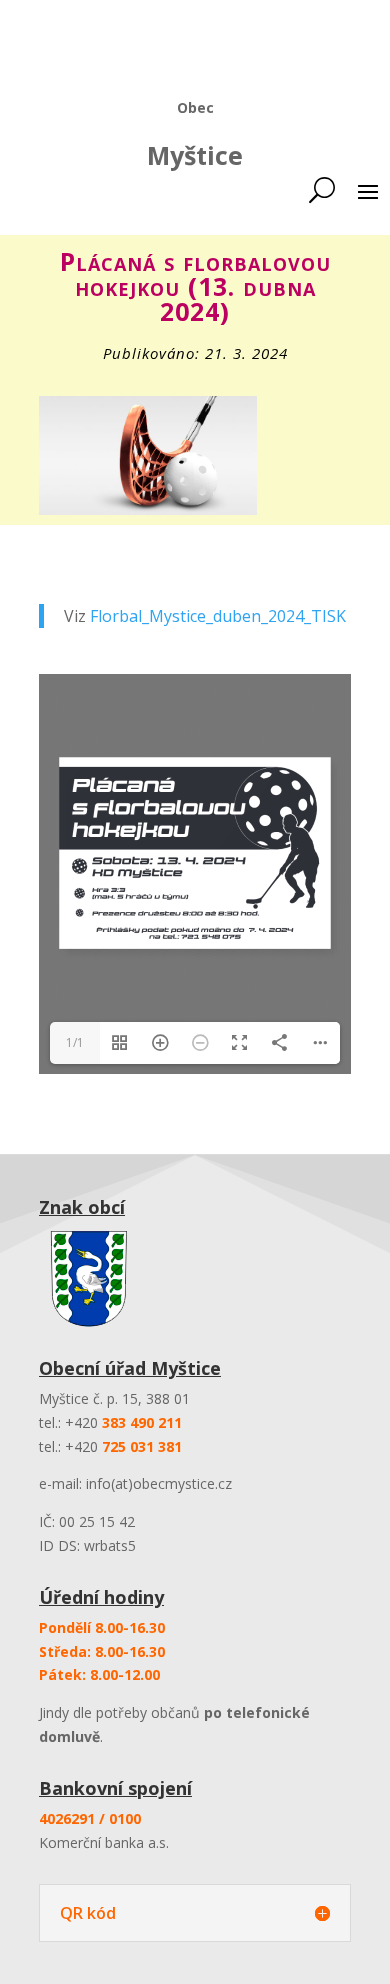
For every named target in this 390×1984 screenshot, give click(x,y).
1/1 (75, 1042)
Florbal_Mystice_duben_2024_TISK (218, 616)
